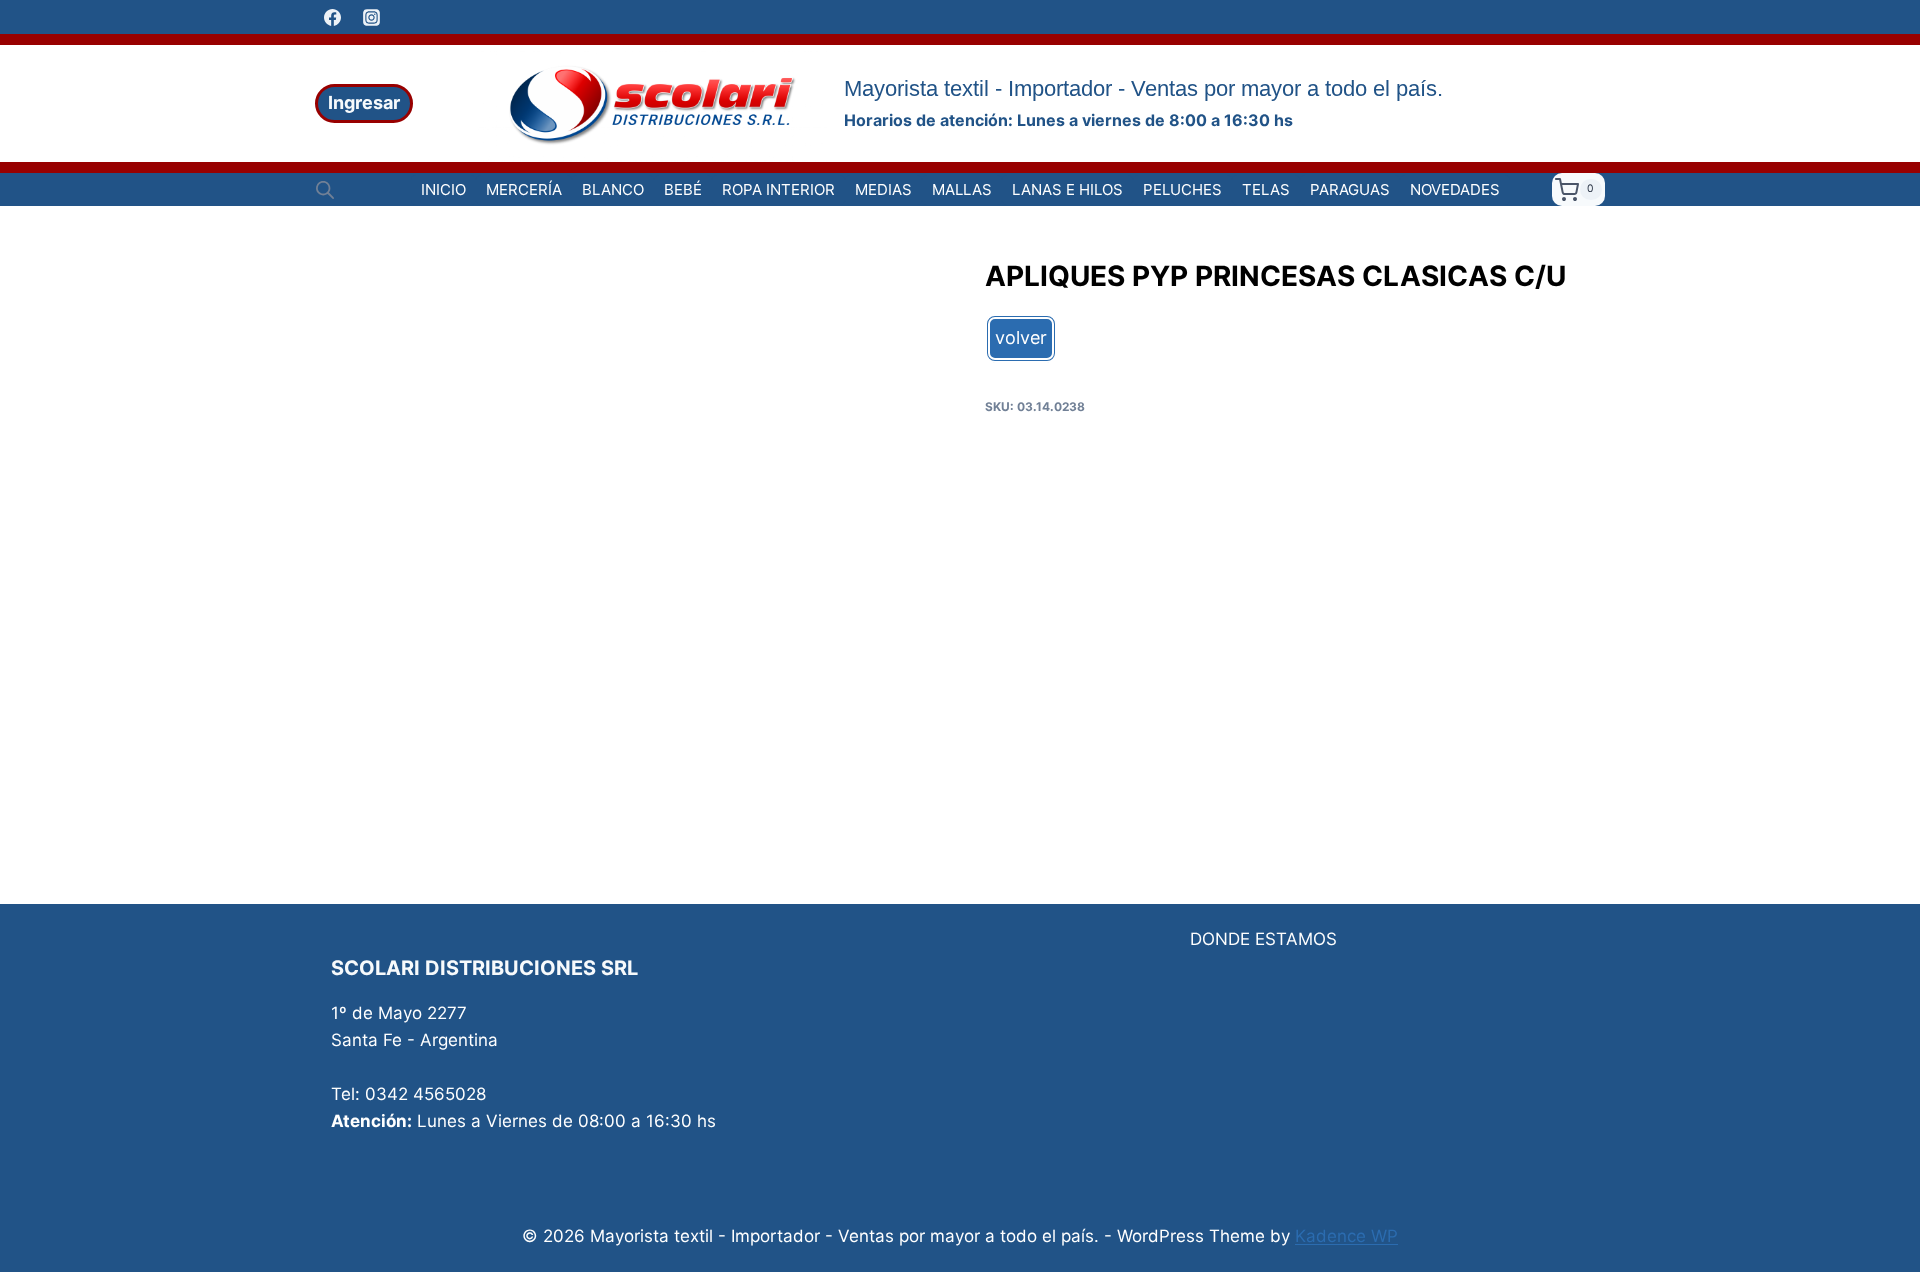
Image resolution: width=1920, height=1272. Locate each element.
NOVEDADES (1455, 189)
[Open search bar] (325, 190)
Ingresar (364, 102)
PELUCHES (1182, 189)
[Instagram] (371, 17)
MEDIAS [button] (883, 189)
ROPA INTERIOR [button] (778, 189)
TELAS (1266, 189)
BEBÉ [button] (683, 189)
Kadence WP (1346, 1236)
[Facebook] (332, 17)
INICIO (443, 189)
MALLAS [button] (962, 189)
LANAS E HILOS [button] (1067, 189)
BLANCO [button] (613, 189)
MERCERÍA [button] (524, 189)
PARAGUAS (1350, 189)
